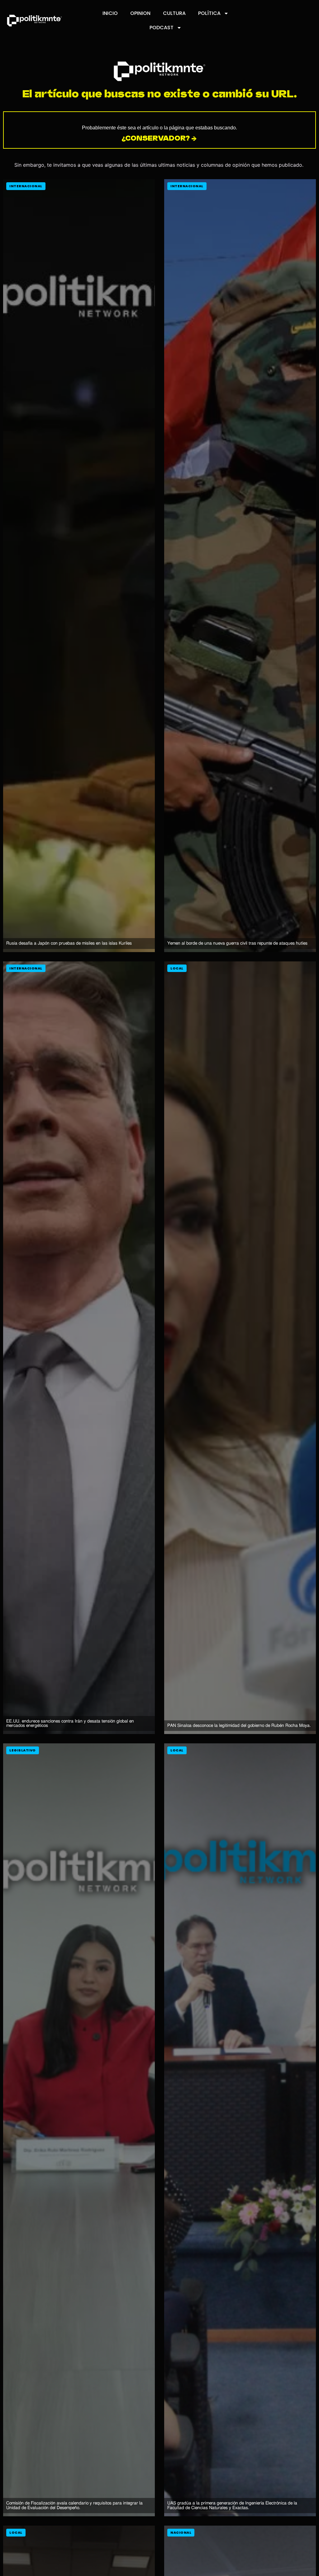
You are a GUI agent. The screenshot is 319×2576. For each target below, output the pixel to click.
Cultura (174, 13)
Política (209, 13)
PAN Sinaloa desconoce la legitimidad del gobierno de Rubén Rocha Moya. (239, 1725)
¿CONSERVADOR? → (159, 138)
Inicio (110, 13)
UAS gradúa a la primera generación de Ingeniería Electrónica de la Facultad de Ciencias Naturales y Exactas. (232, 2505)
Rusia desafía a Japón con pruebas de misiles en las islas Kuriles (69, 943)
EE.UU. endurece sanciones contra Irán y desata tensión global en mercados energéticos (70, 1723)
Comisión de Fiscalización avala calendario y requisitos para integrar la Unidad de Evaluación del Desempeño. (74, 2505)
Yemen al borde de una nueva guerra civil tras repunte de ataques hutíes (237, 943)
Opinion (140, 13)
